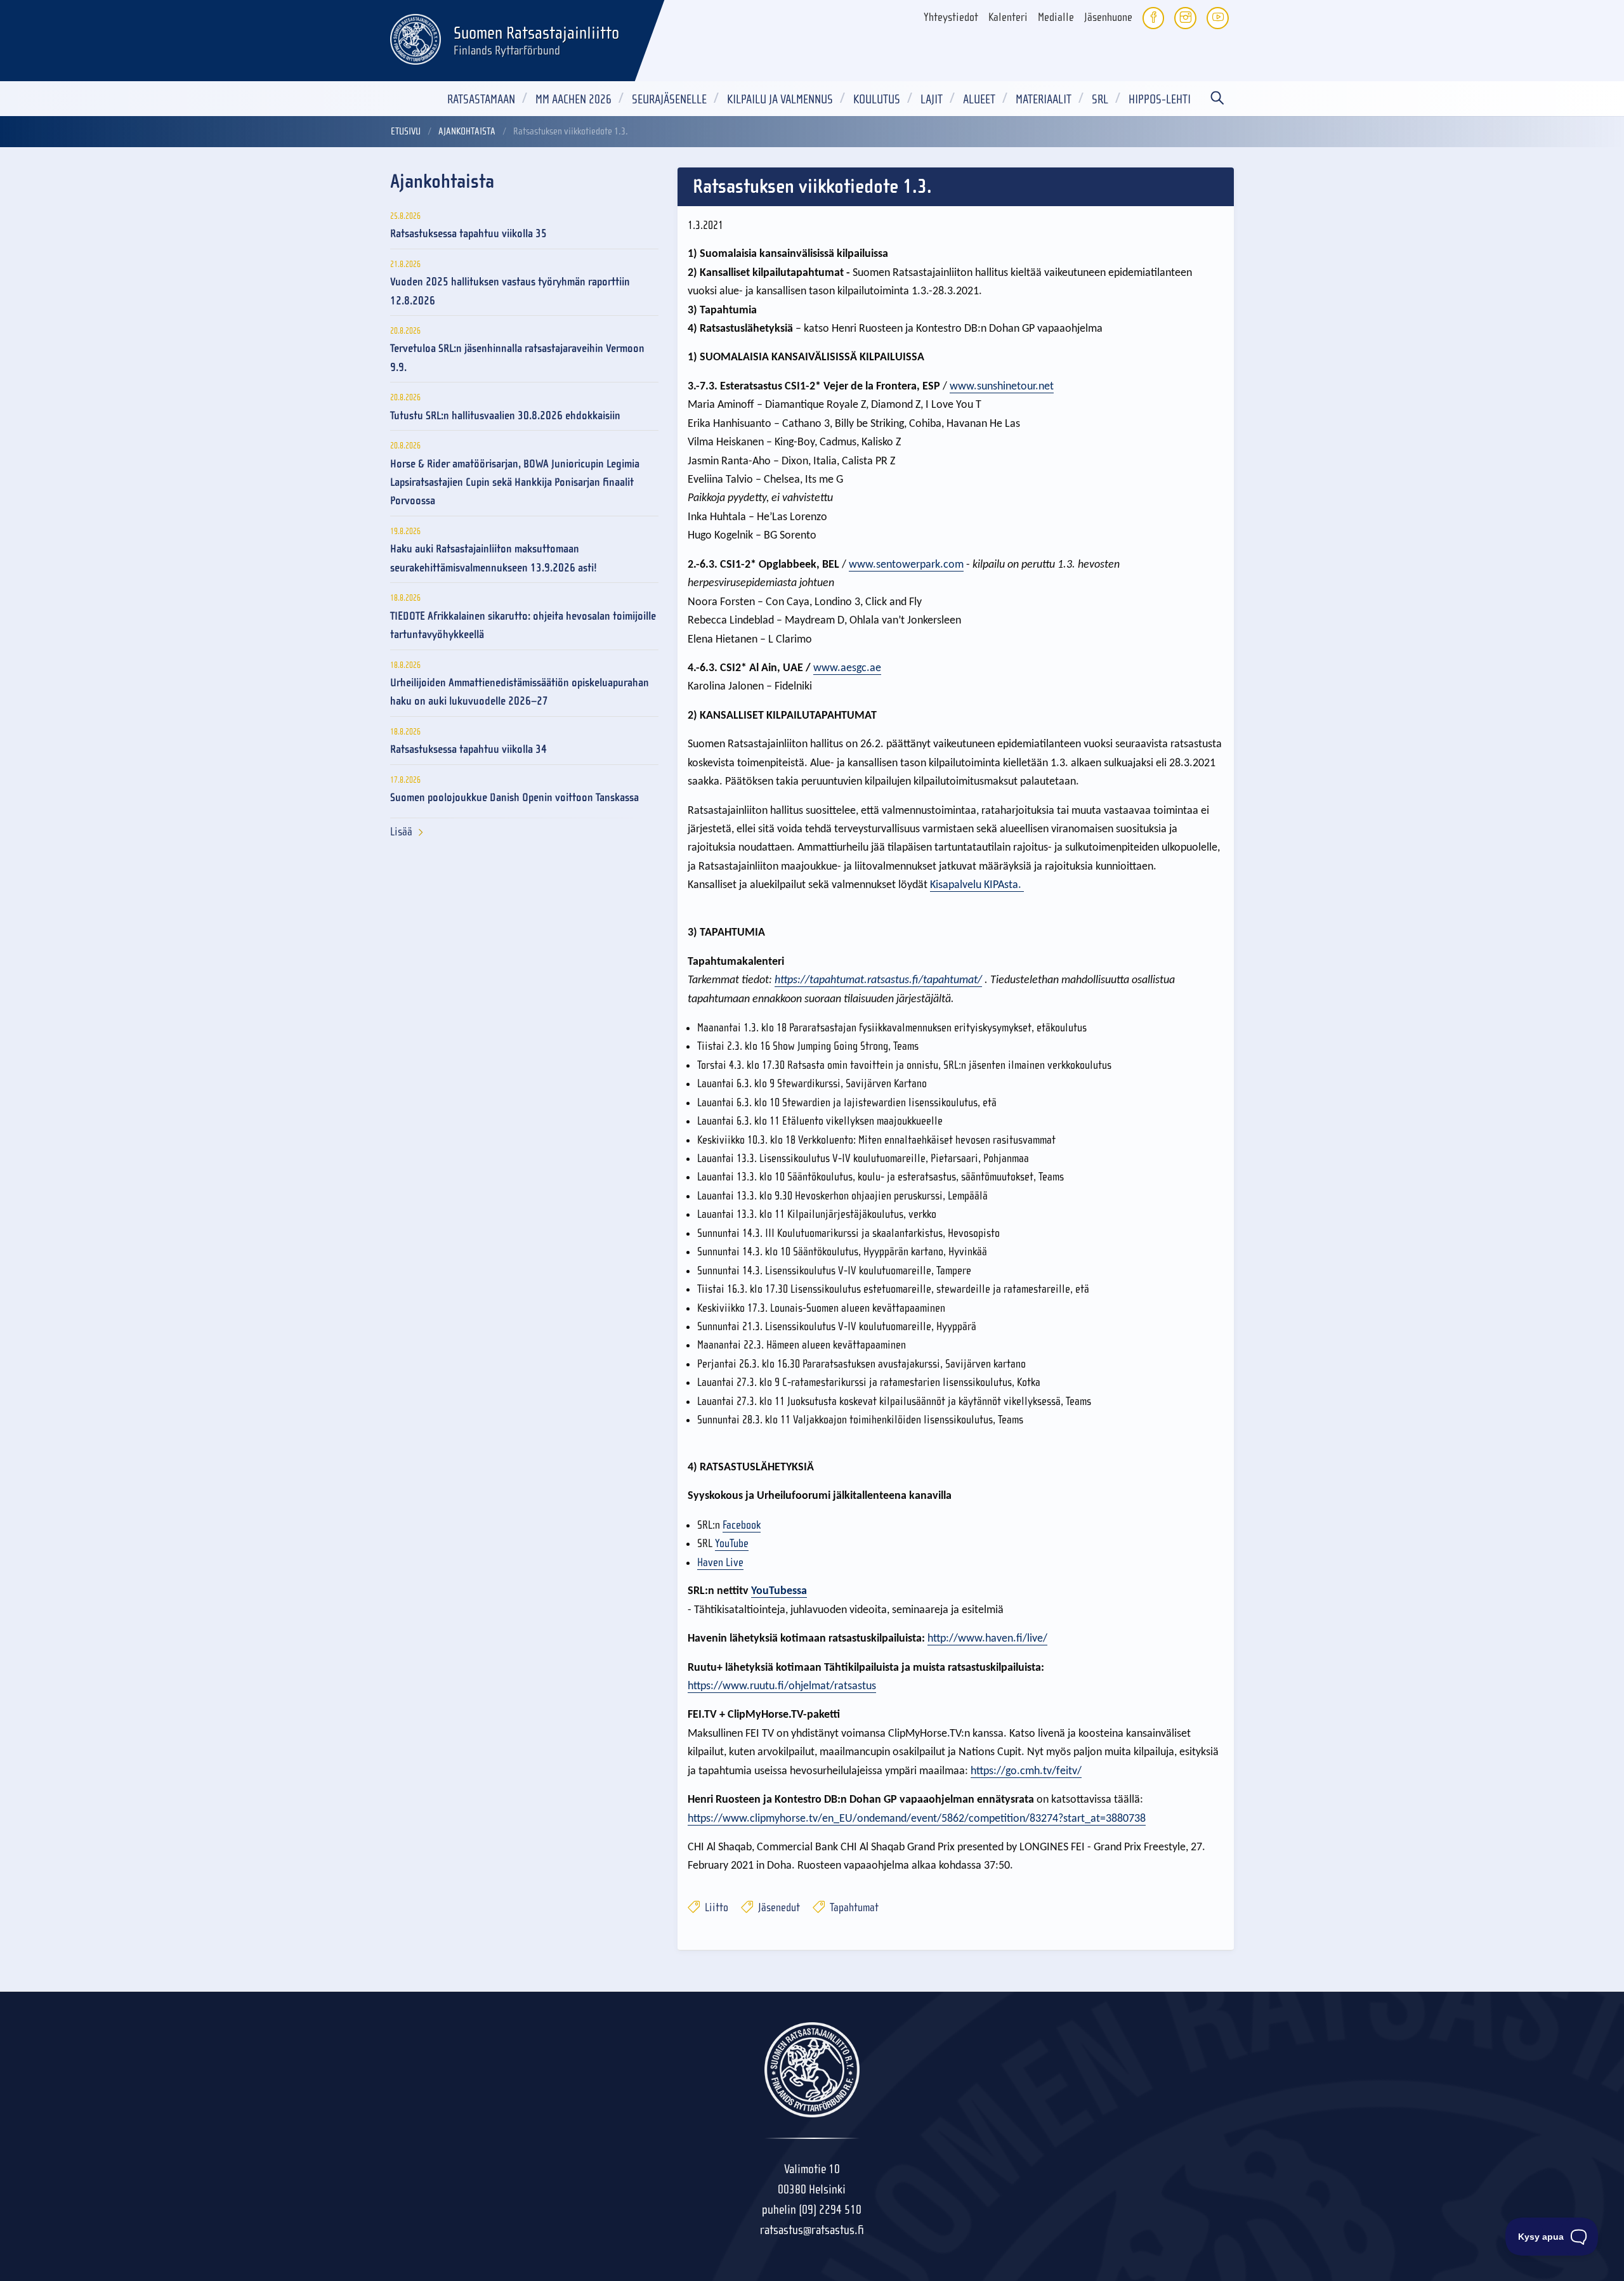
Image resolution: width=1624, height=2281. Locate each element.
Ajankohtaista (467, 131)
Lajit (932, 99)
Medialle (1056, 17)
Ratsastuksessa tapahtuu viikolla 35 (468, 234)
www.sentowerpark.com (906, 565)
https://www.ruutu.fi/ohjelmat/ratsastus (782, 1686)
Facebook (742, 1525)
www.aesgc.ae (847, 668)
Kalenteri (1008, 17)
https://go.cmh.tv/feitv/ (1026, 1771)
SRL (1100, 99)
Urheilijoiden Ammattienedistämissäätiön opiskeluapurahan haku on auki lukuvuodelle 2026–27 (520, 692)
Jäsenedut (778, 1908)
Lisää (401, 832)
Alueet (979, 99)
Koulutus (877, 99)
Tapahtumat (853, 1908)
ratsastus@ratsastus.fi (812, 2230)
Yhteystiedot (951, 17)
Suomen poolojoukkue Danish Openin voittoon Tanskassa (514, 798)
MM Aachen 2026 (573, 99)
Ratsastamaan (481, 99)
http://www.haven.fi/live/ (987, 1639)
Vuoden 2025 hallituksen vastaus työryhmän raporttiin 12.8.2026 (510, 291)
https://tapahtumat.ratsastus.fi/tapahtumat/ (878, 980)
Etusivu (406, 131)
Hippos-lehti (1160, 99)
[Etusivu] (416, 37)
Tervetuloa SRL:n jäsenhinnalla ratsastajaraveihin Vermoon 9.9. (517, 358)
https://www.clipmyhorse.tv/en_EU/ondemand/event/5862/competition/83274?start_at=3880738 (917, 1819)
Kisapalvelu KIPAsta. (977, 885)
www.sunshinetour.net (1002, 387)
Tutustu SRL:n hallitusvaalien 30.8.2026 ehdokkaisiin (505, 416)
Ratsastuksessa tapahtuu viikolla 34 (468, 749)
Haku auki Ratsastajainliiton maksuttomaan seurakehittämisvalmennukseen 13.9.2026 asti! (494, 558)
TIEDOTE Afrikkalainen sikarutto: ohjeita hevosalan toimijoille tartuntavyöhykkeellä (523, 625)
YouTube (732, 1544)
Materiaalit (1044, 99)
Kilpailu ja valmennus (780, 99)
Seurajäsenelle (669, 99)
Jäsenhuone (1108, 17)
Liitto (715, 1908)
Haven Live (720, 1563)
